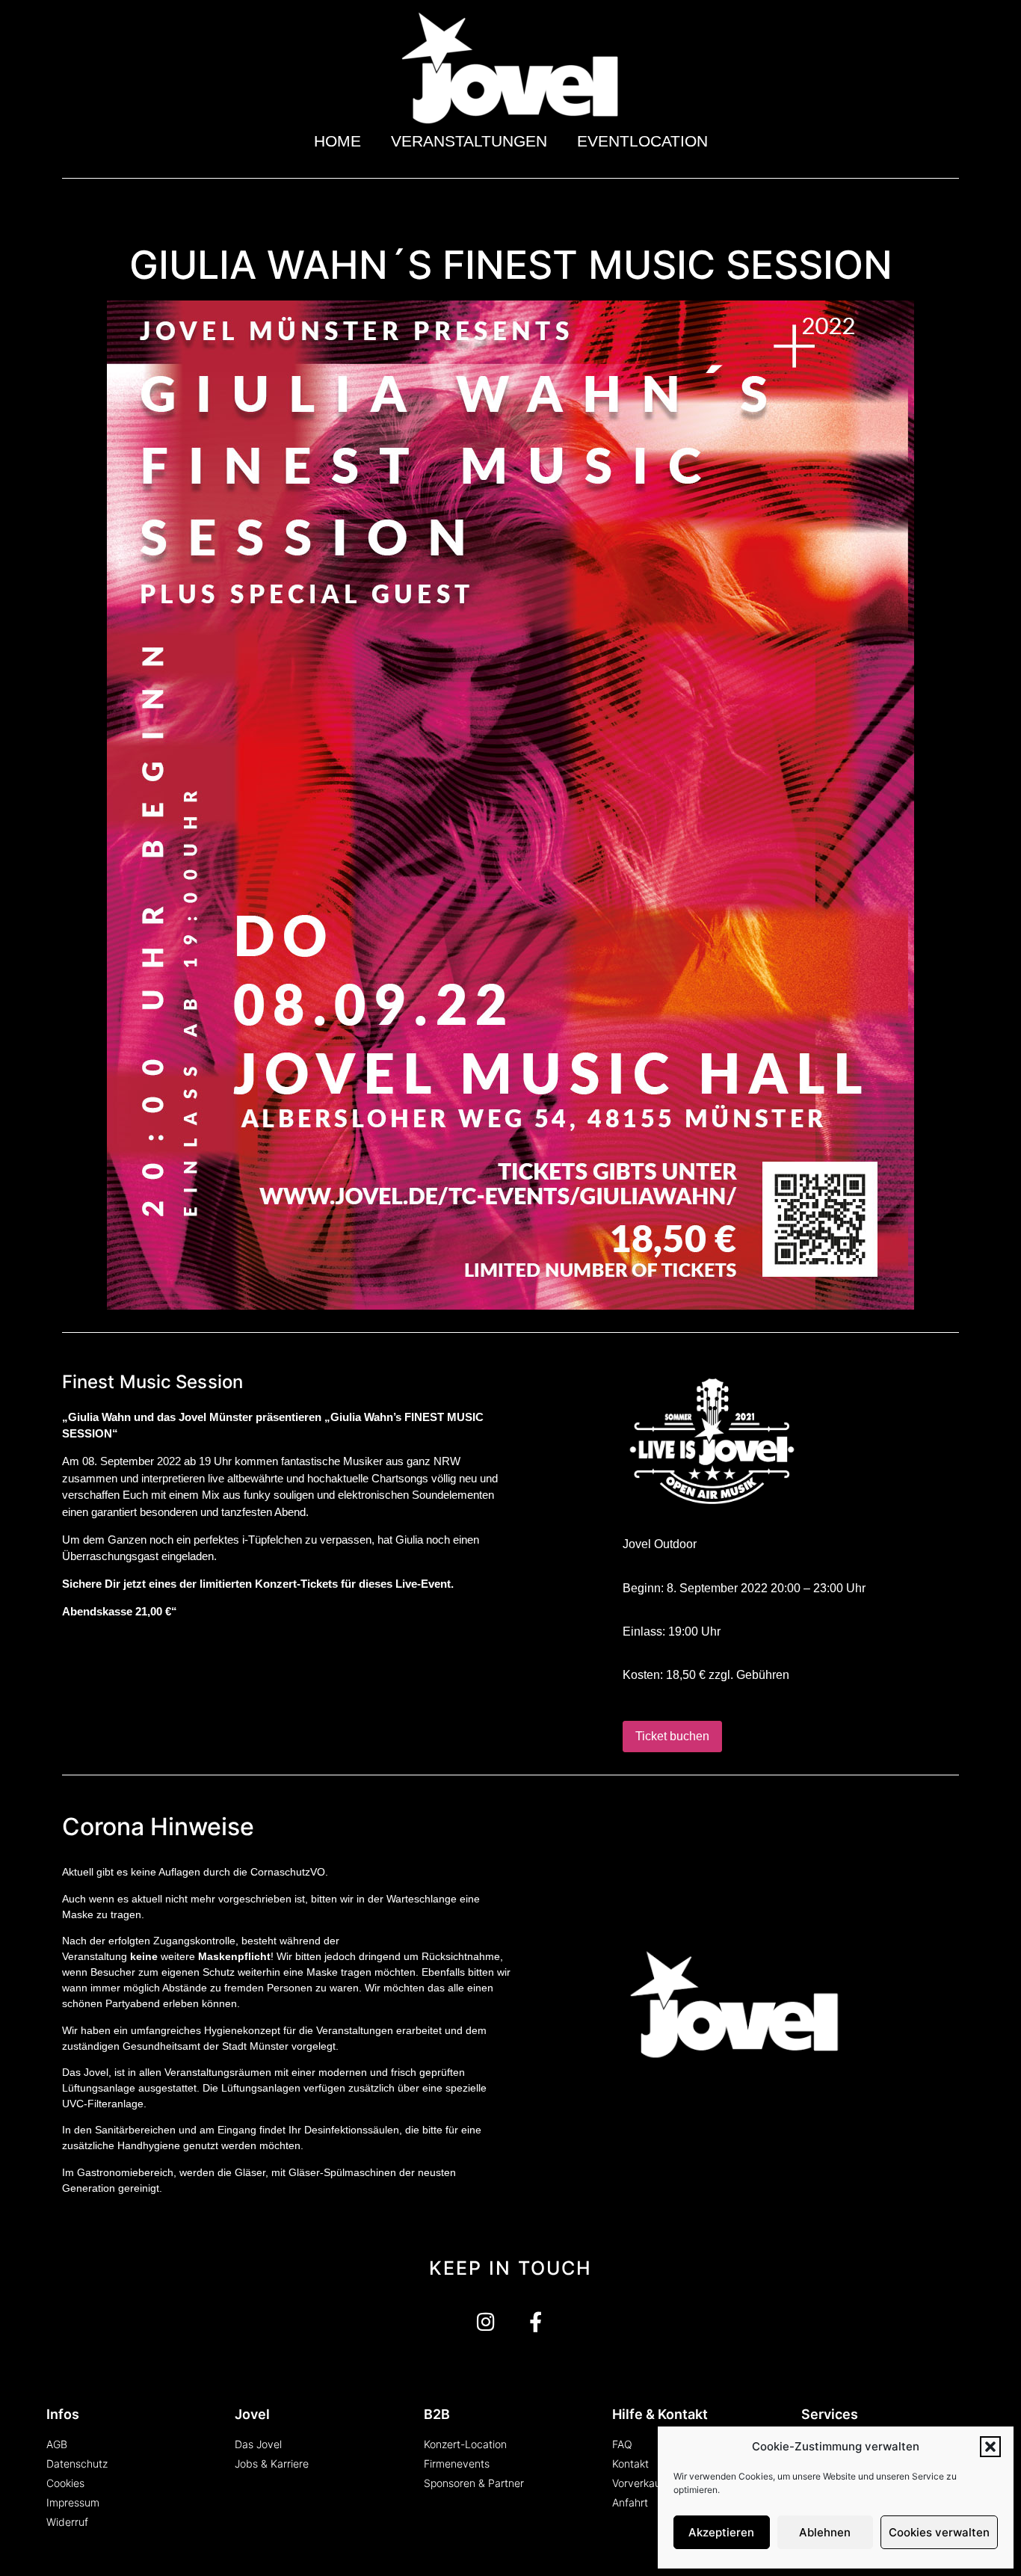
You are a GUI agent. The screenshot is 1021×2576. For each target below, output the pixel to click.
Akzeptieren (721, 2532)
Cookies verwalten (939, 2532)
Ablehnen (825, 2532)
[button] (990, 2447)
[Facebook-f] (536, 2321)
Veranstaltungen (469, 141)
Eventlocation (642, 141)
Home (337, 141)
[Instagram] (485, 2321)
